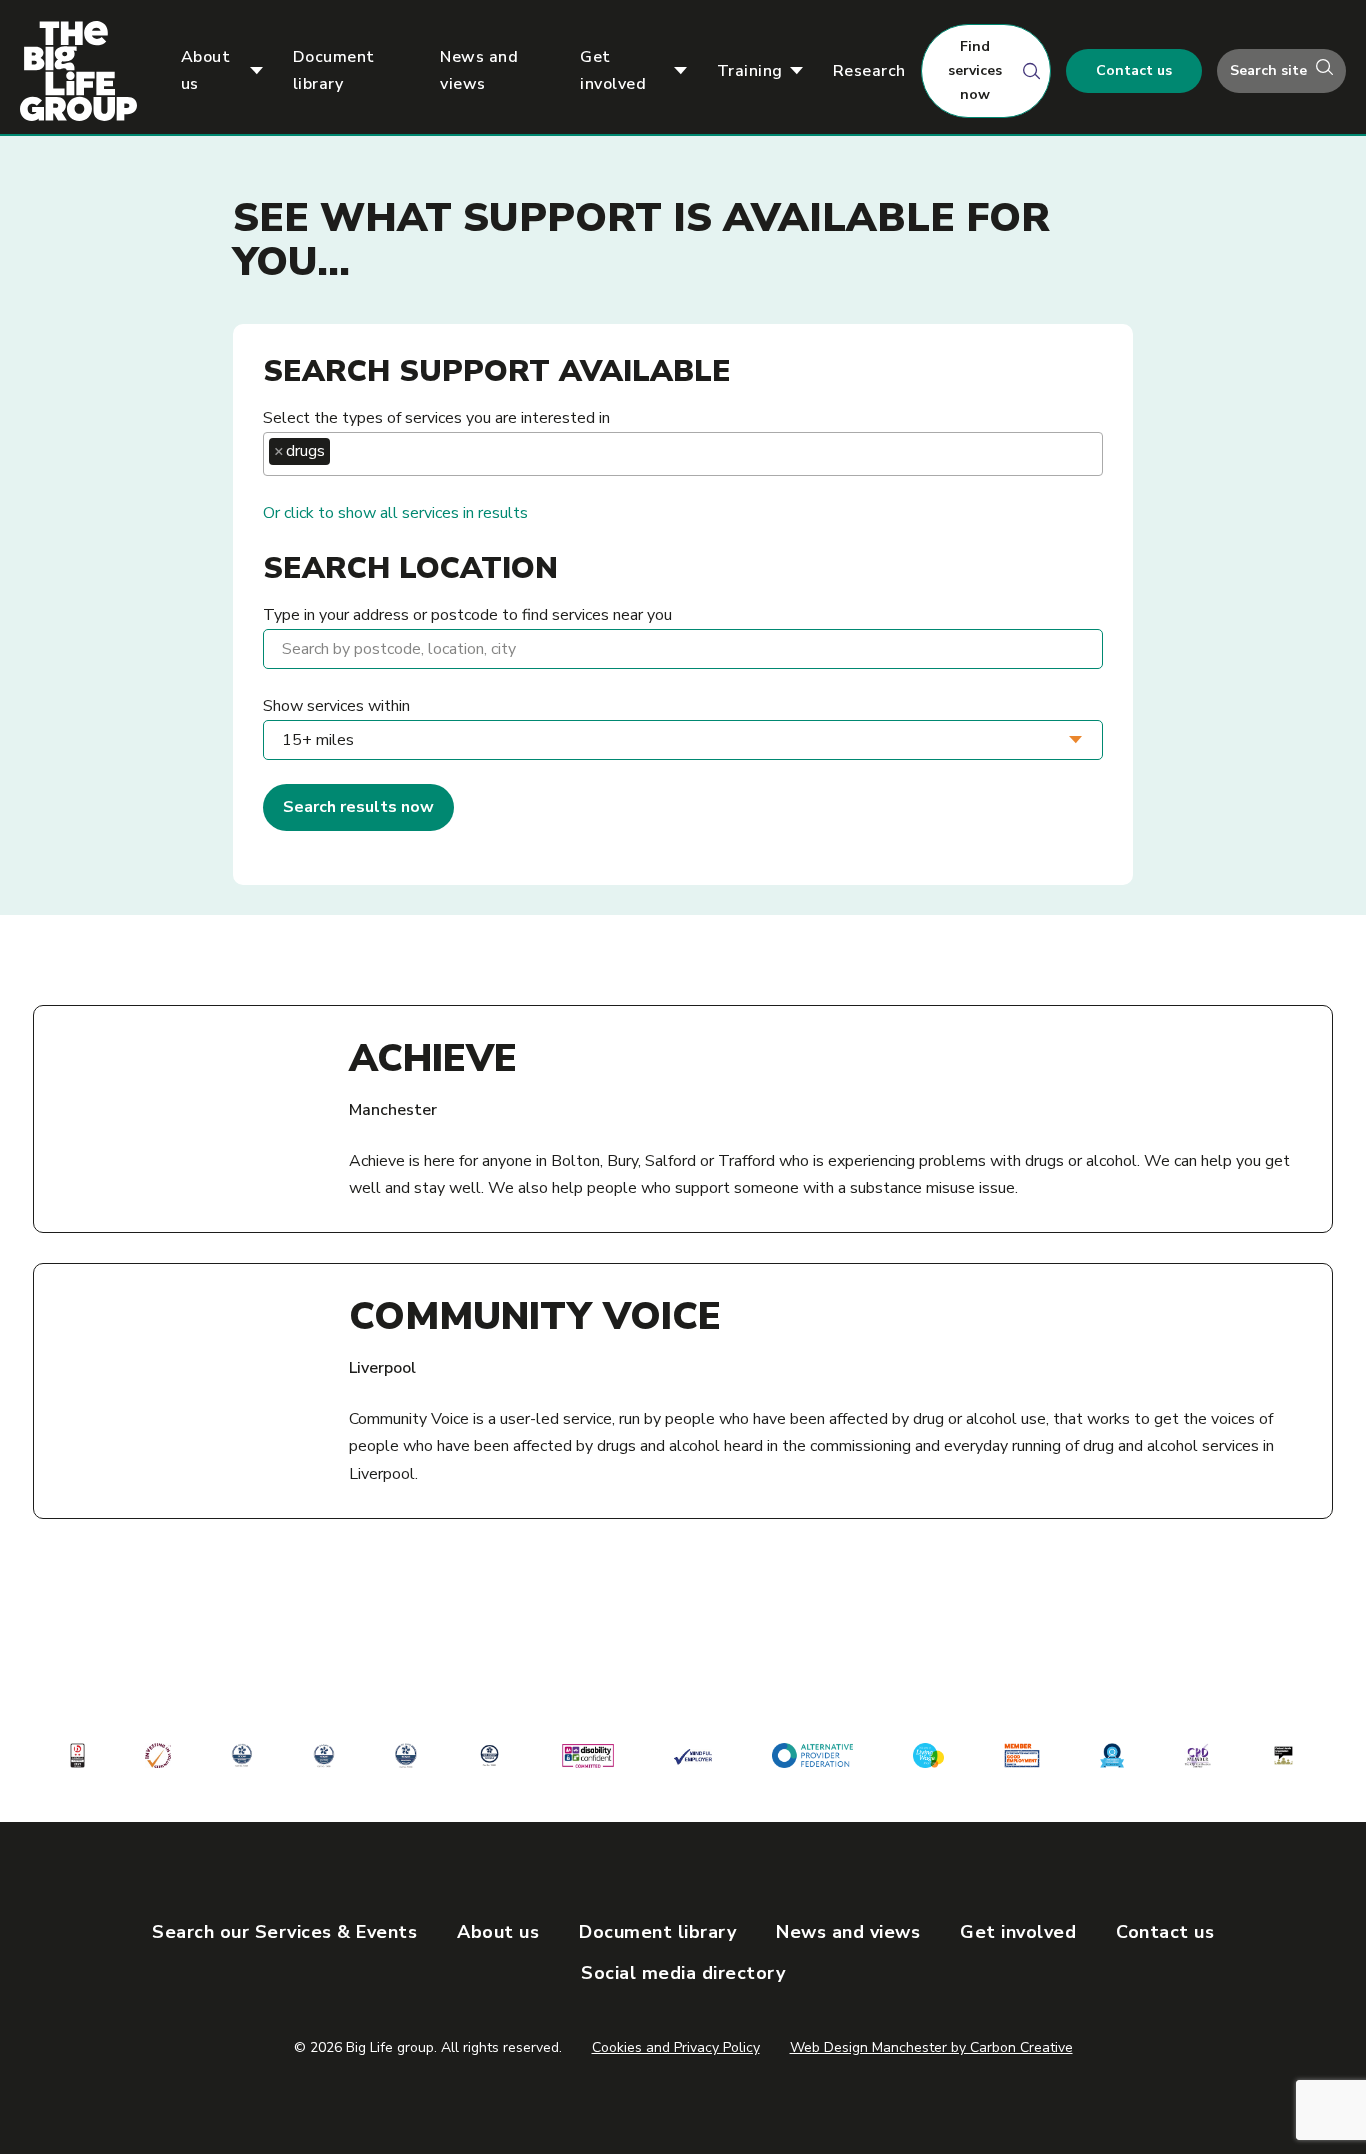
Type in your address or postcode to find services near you (467, 615)
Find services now (975, 70)
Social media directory (683, 1973)
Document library (334, 70)
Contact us (1134, 70)
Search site (1270, 70)
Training (750, 71)
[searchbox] (341, 451)
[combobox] (683, 453)
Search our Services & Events (284, 1932)
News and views (479, 70)
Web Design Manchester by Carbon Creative (931, 2047)
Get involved (613, 70)
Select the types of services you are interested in (436, 418)
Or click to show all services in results (395, 513)
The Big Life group (86, 71)
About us (206, 70)
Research (869, 71)
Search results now (358, 807)
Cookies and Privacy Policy (676, 2047)
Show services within (336, 706)
